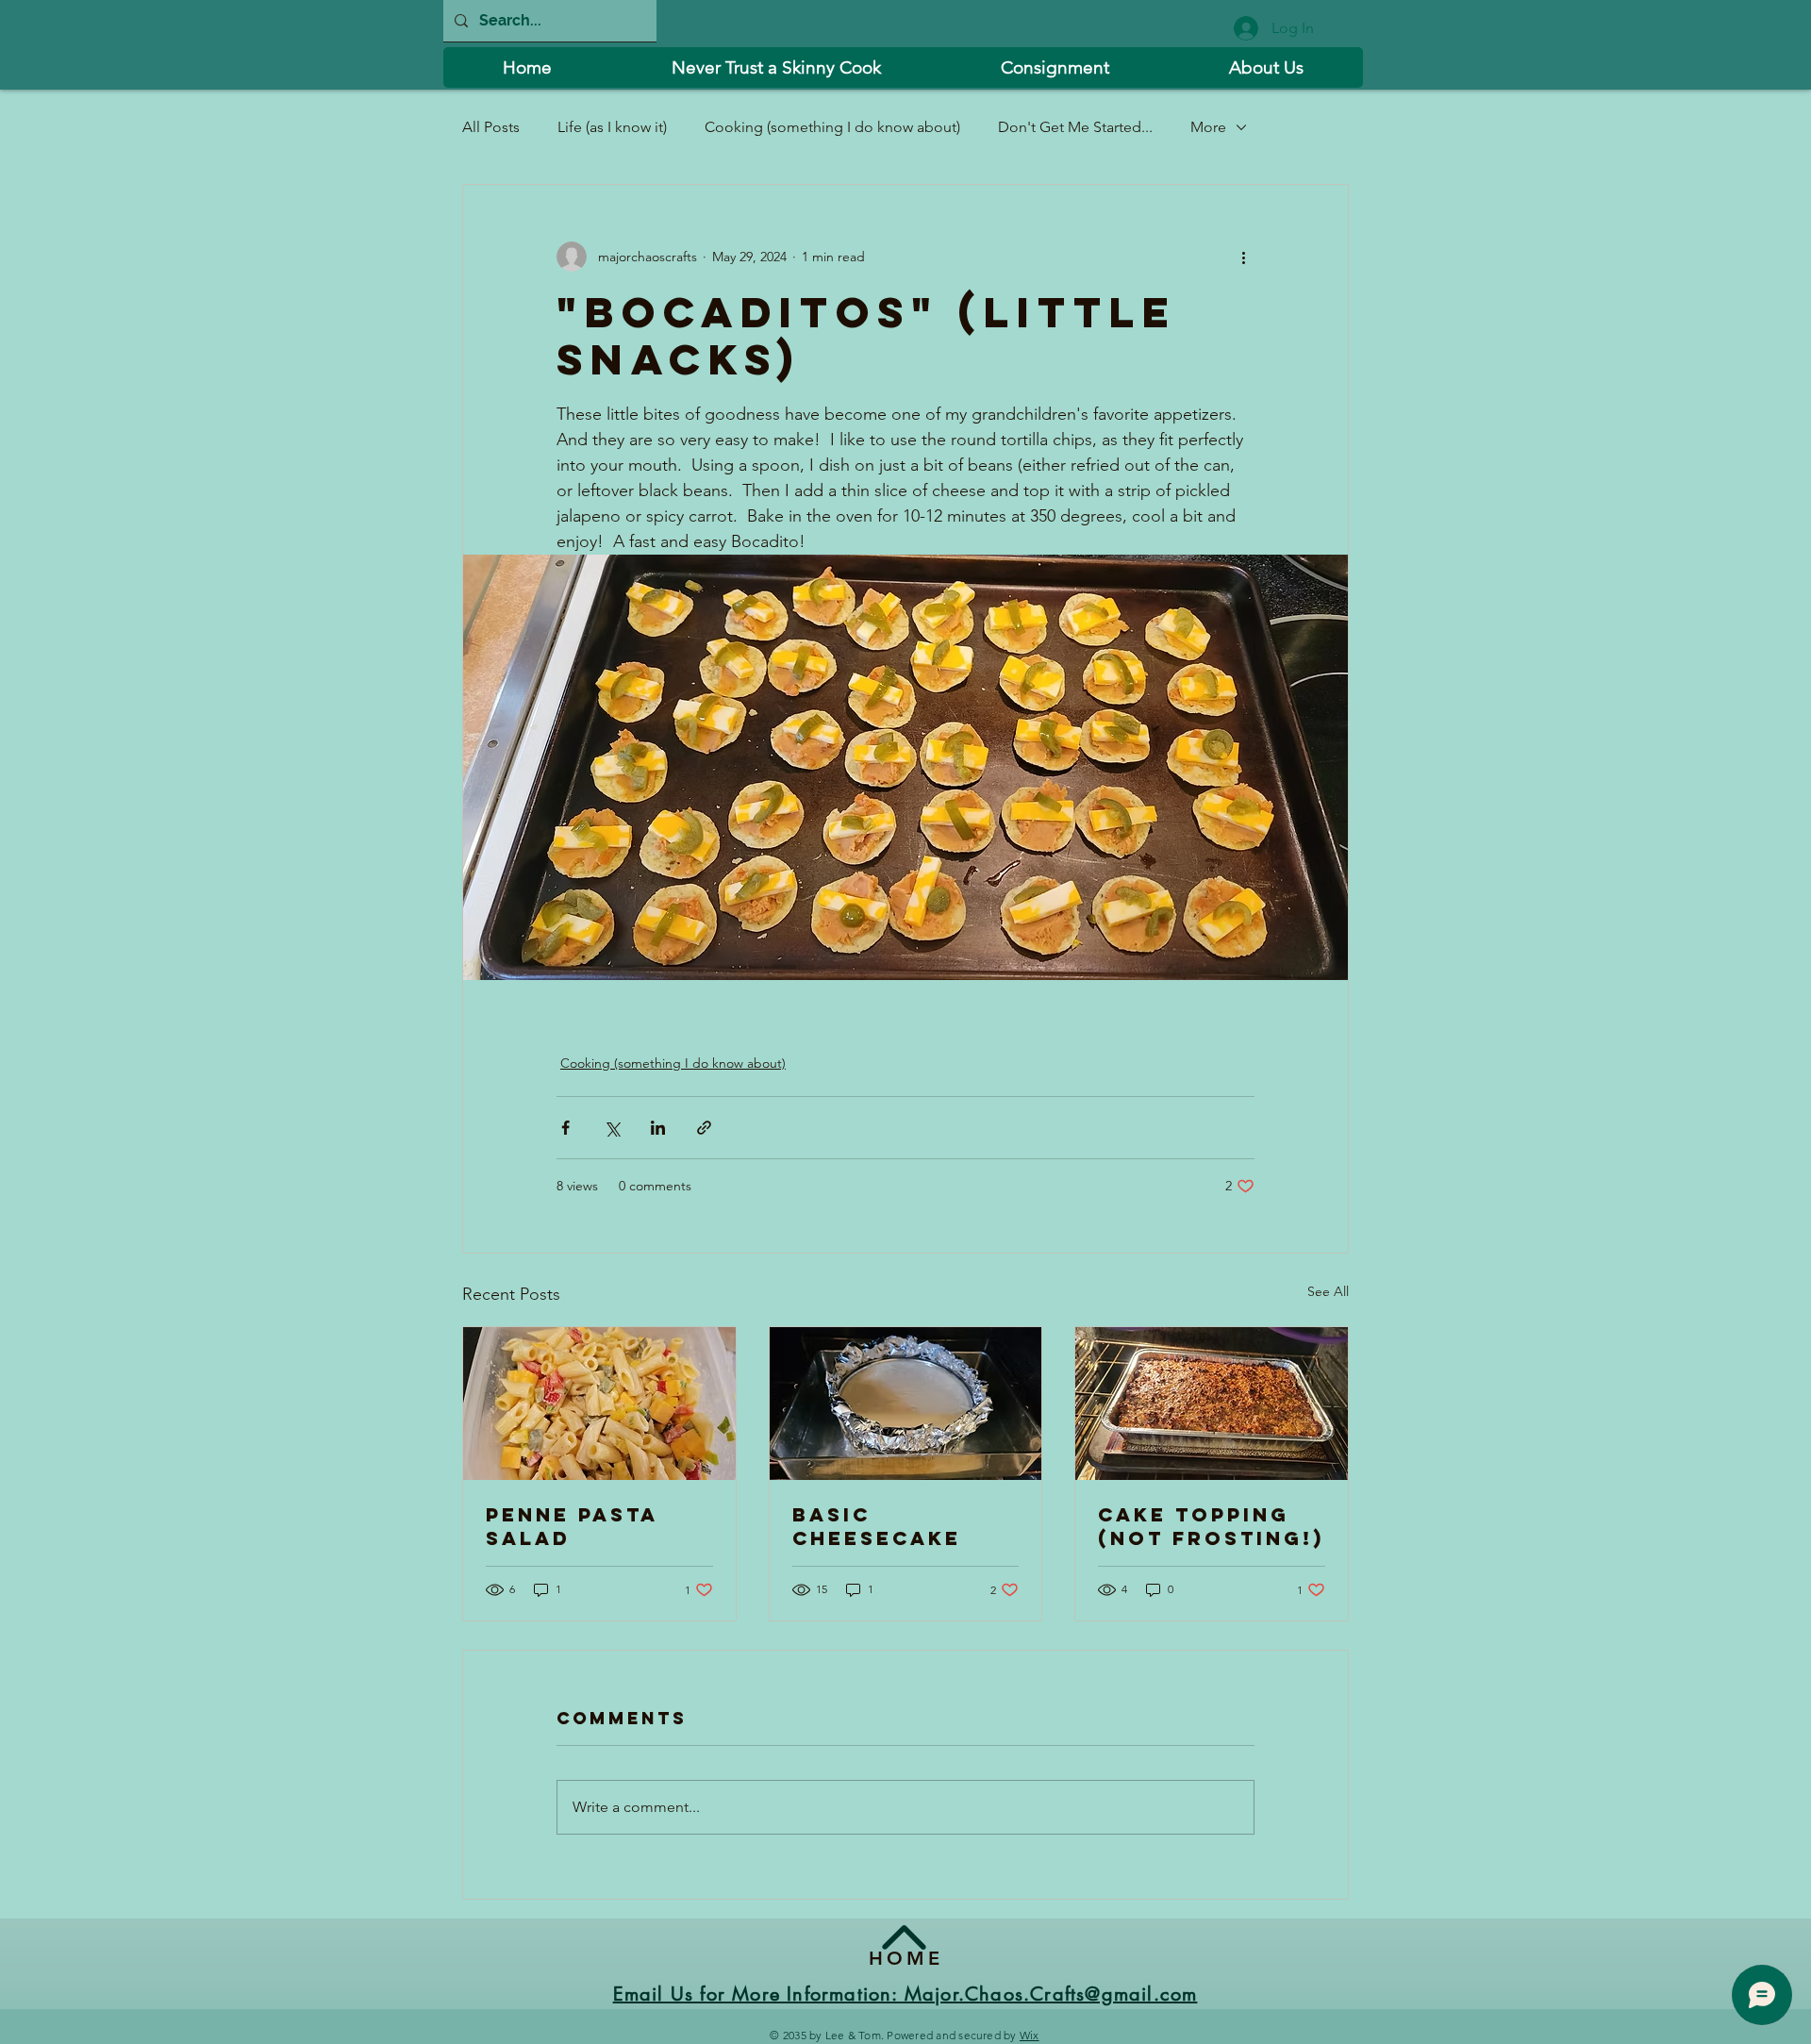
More (1208, 127)
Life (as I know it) (612, 127)
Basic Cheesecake (877, 1526)
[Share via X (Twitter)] (612, 1128)
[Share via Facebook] (565, 1128)
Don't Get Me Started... (1075, 127)
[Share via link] (704, 1128)
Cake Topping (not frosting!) (1211, 1526)
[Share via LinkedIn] (658, 1128)
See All (1328, 1291)
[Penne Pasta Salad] (599, 1404)
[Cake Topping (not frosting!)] (1212, 1404)
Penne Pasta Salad (572, 1526)
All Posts (491, 127)
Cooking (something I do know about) (832, 127)
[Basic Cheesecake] (906, 1404)
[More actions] (1243, 257)
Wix (1030, 2035)
